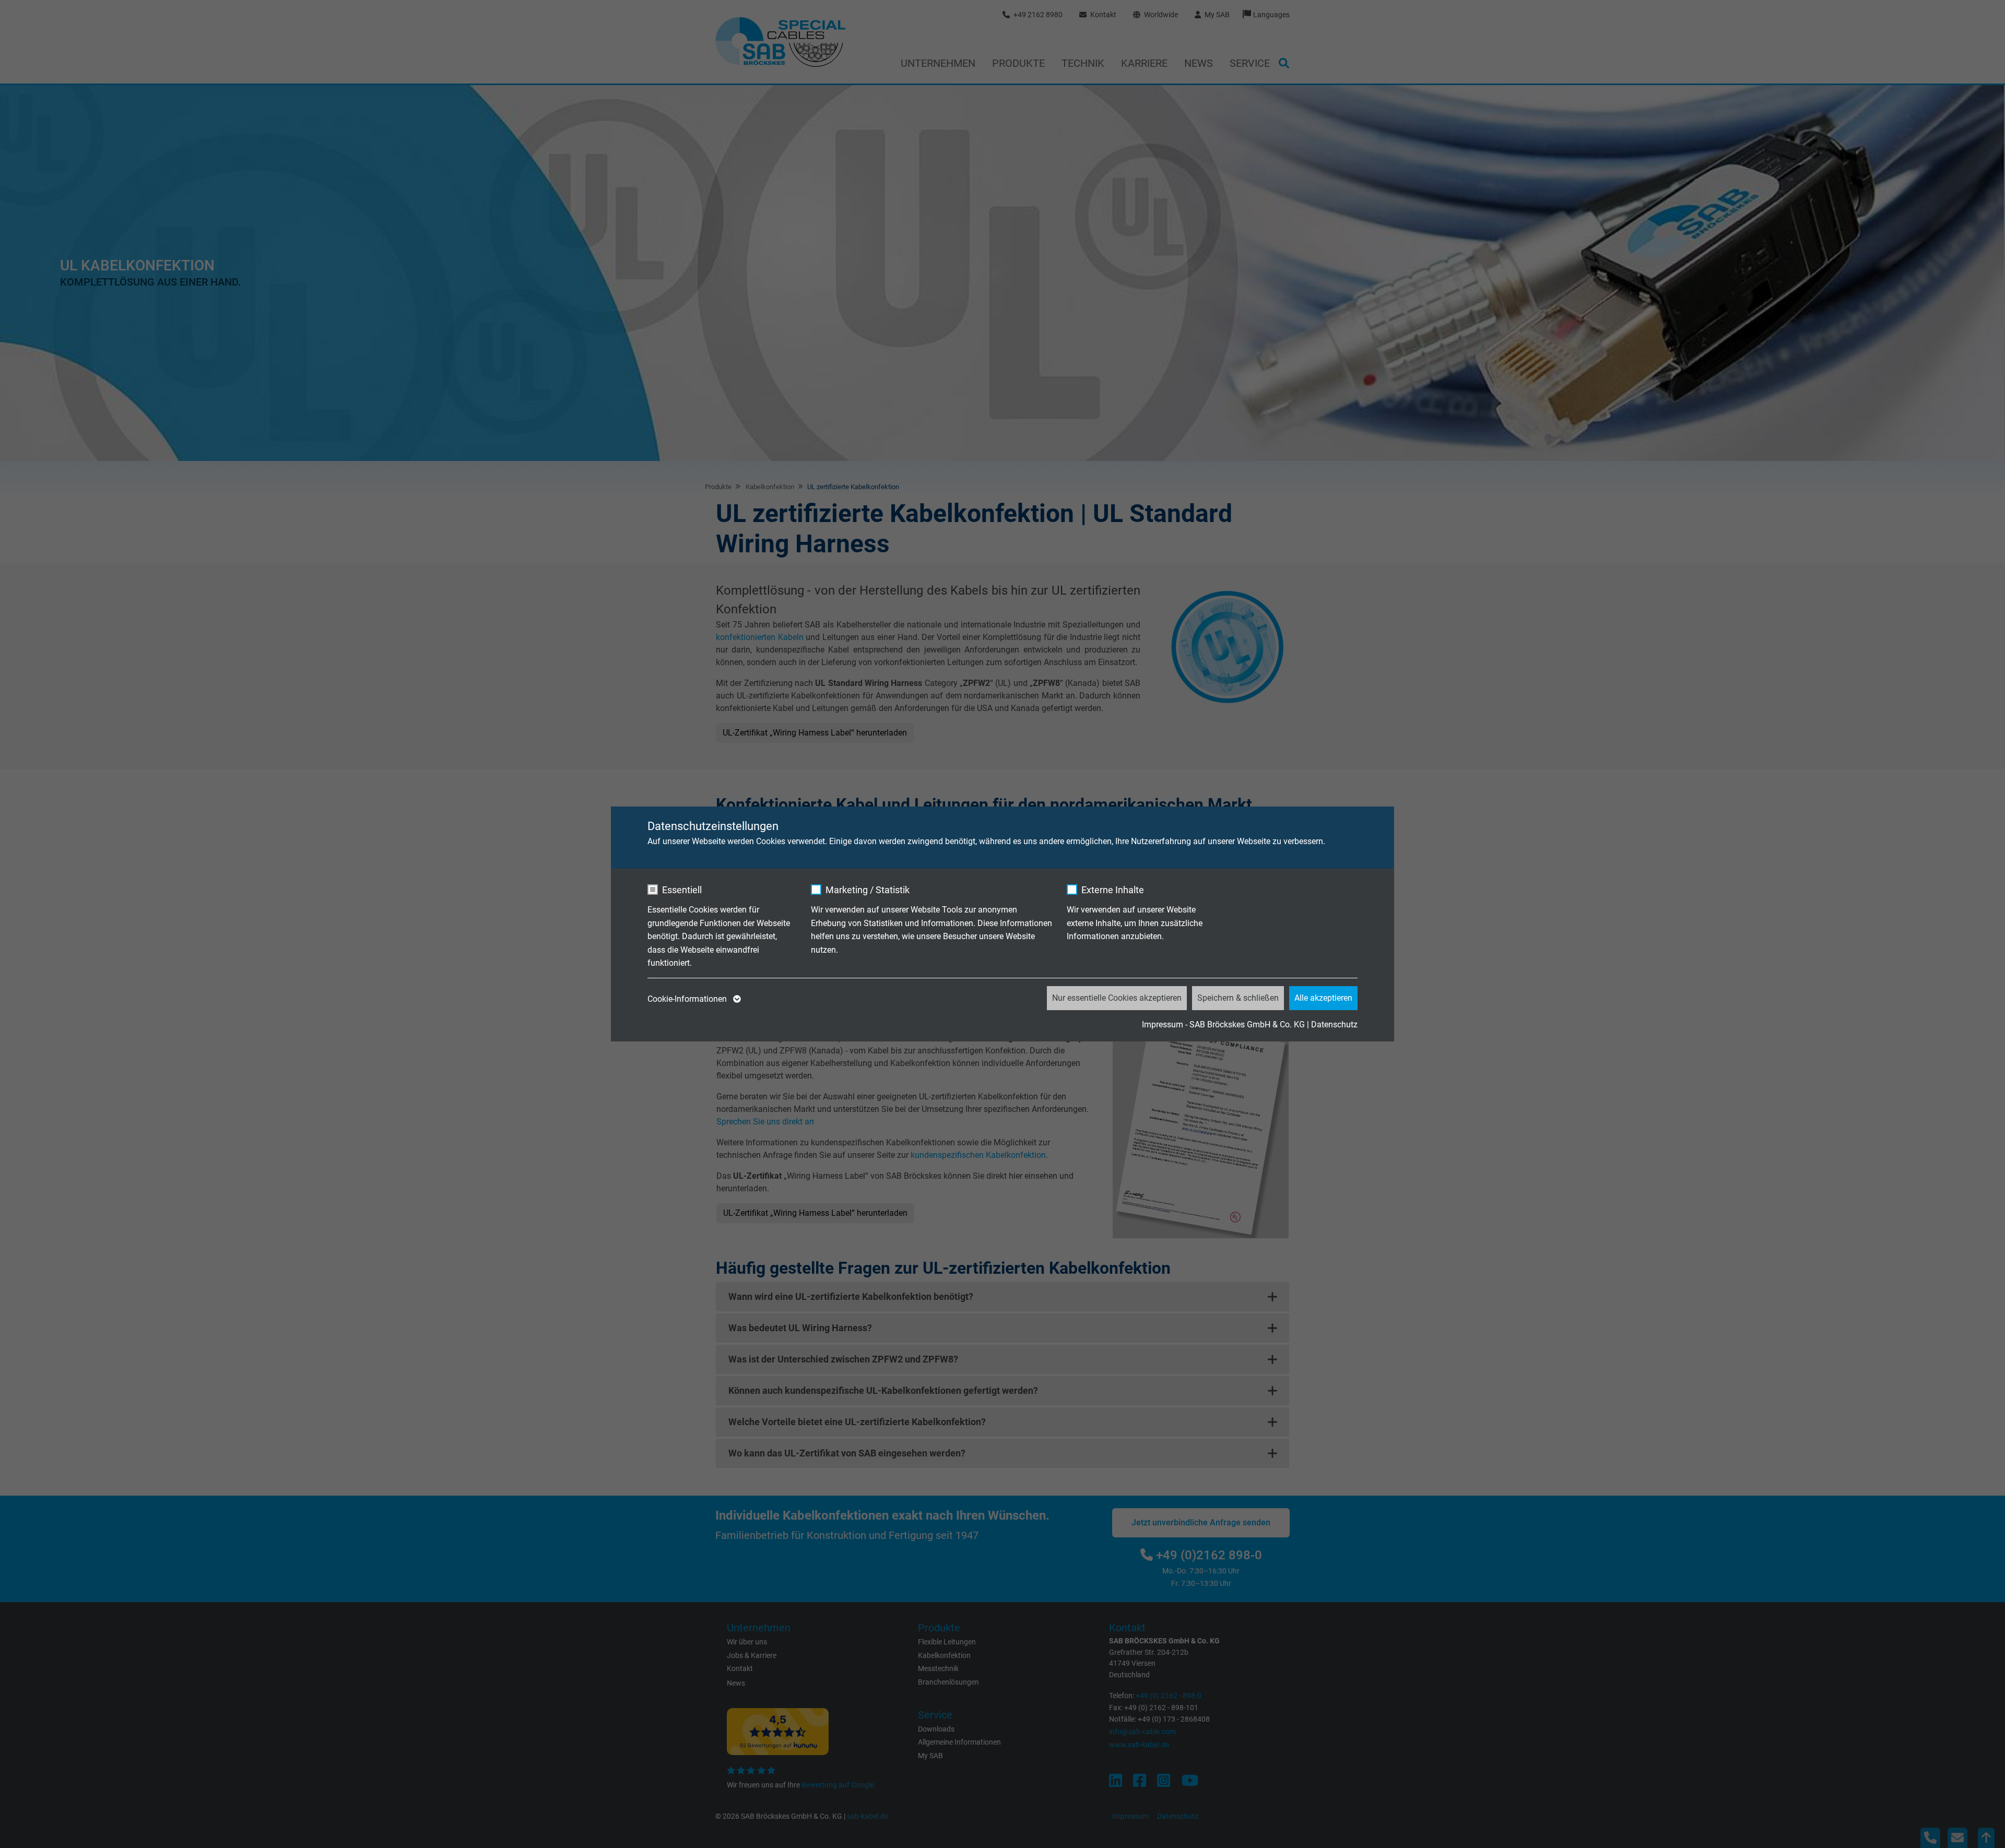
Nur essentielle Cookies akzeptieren (1117, 998)
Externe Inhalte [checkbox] (1113, 890)
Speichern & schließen (1238, 998)
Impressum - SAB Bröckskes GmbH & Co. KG (1223, 1024)
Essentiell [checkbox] (682, 890)
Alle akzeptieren (1323, 998)
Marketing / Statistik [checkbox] (868, 890)
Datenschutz (1334, 1024)
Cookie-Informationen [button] (688, 999)
